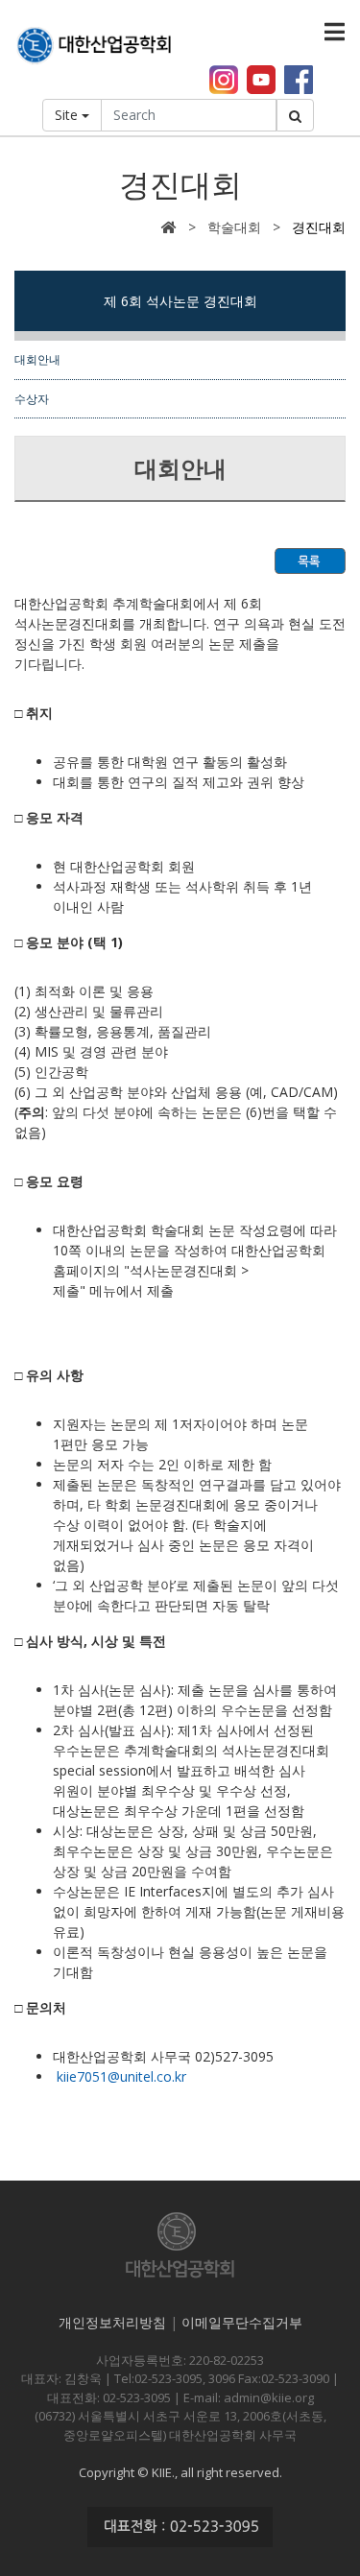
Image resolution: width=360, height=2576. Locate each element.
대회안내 (37, 359)
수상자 (32, 398)
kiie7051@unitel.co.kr (121, 2076)
